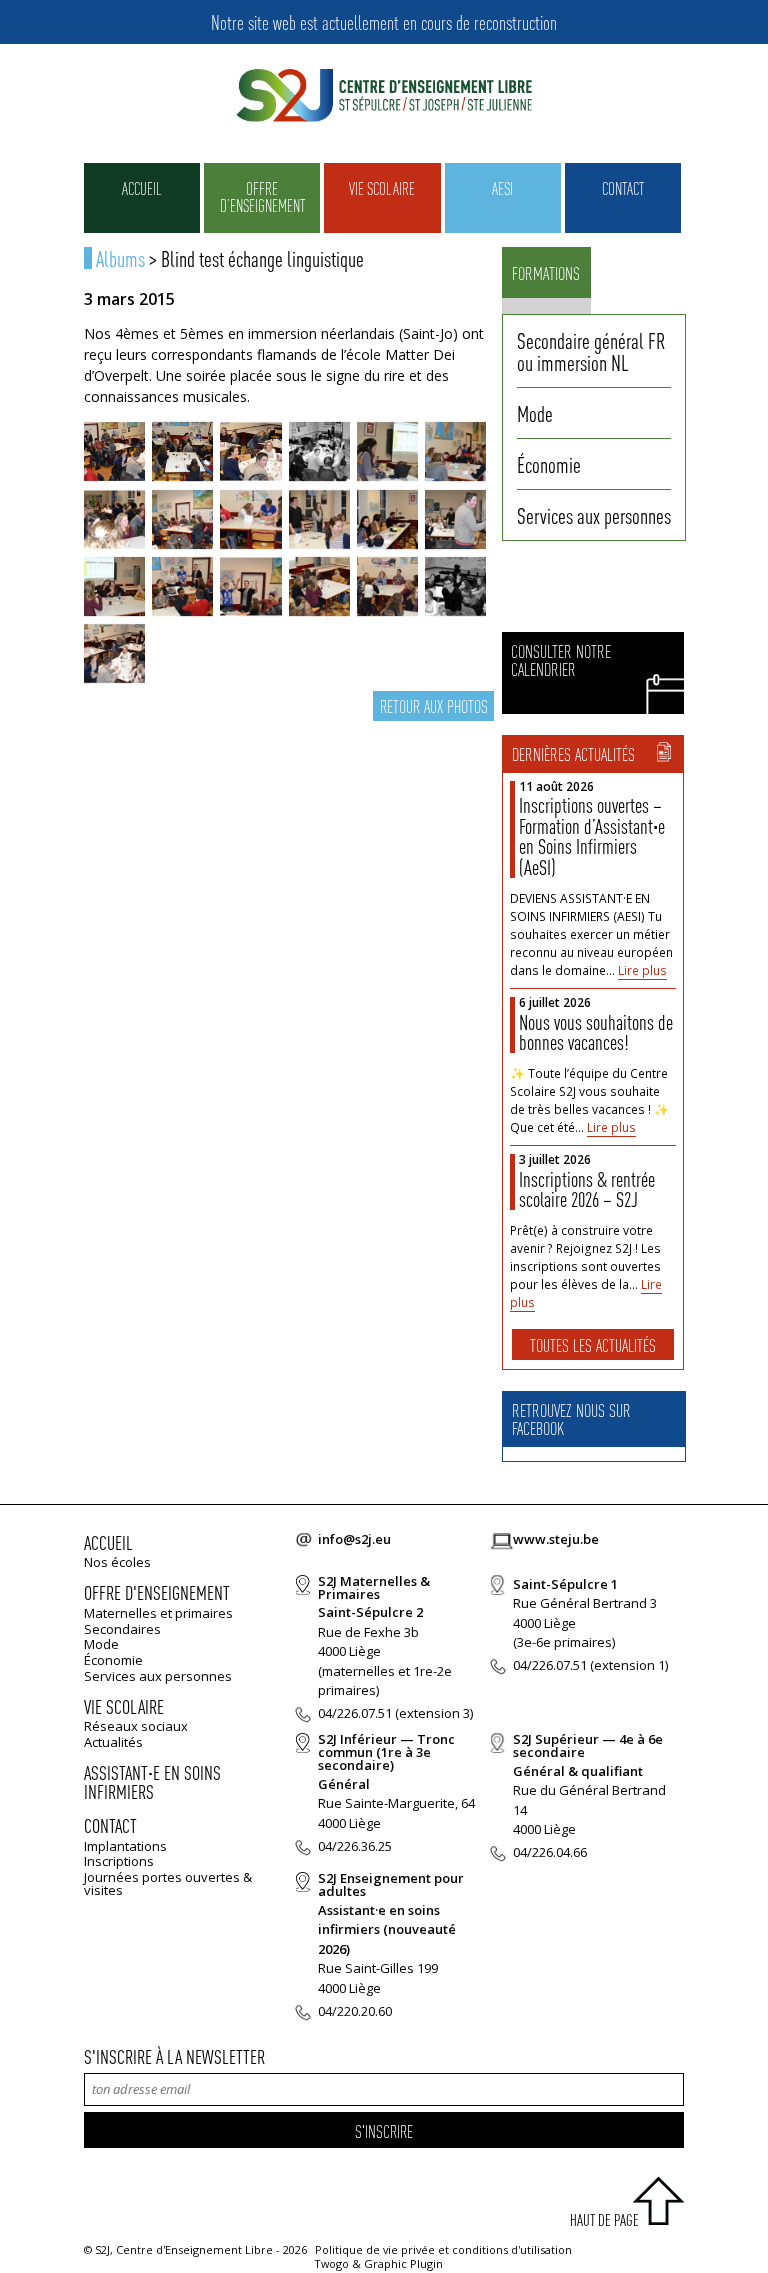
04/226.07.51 (355, 1713)
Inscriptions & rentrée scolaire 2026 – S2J (587, 1189)
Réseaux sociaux (136, 1726)
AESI (502, 188)
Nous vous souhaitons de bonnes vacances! (596, 1032)
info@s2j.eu (354, 1539)
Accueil (142, 188)
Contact (623, 188)
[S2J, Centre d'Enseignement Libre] (384, 96)
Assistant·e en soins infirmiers (152, 1782)
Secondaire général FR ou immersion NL (591, 351)
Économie (549, 464)
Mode (535, 413)
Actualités (113, 1742)
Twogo (332, 2263)
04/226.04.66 (550, 1852)
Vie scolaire (382, 188)
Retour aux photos (434, 705)
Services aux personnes (594, 515)
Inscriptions (119, 1861)
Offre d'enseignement (157, 1592)
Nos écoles (117, 1562)
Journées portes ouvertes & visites (168, 1883)
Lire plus (642, 970)
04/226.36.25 (355, 1846)
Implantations (125, 1846)
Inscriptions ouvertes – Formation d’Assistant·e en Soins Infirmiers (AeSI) (592, 836)
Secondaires (122, 1629)
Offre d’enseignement (262, 196)
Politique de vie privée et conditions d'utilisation (443, 2249)
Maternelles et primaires (158, 1613)
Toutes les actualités (593, 1344)
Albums (120, 258)
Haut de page (604, 2219)
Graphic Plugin (403, 2263)
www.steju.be (556, 1539)
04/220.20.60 (355, 2011)
